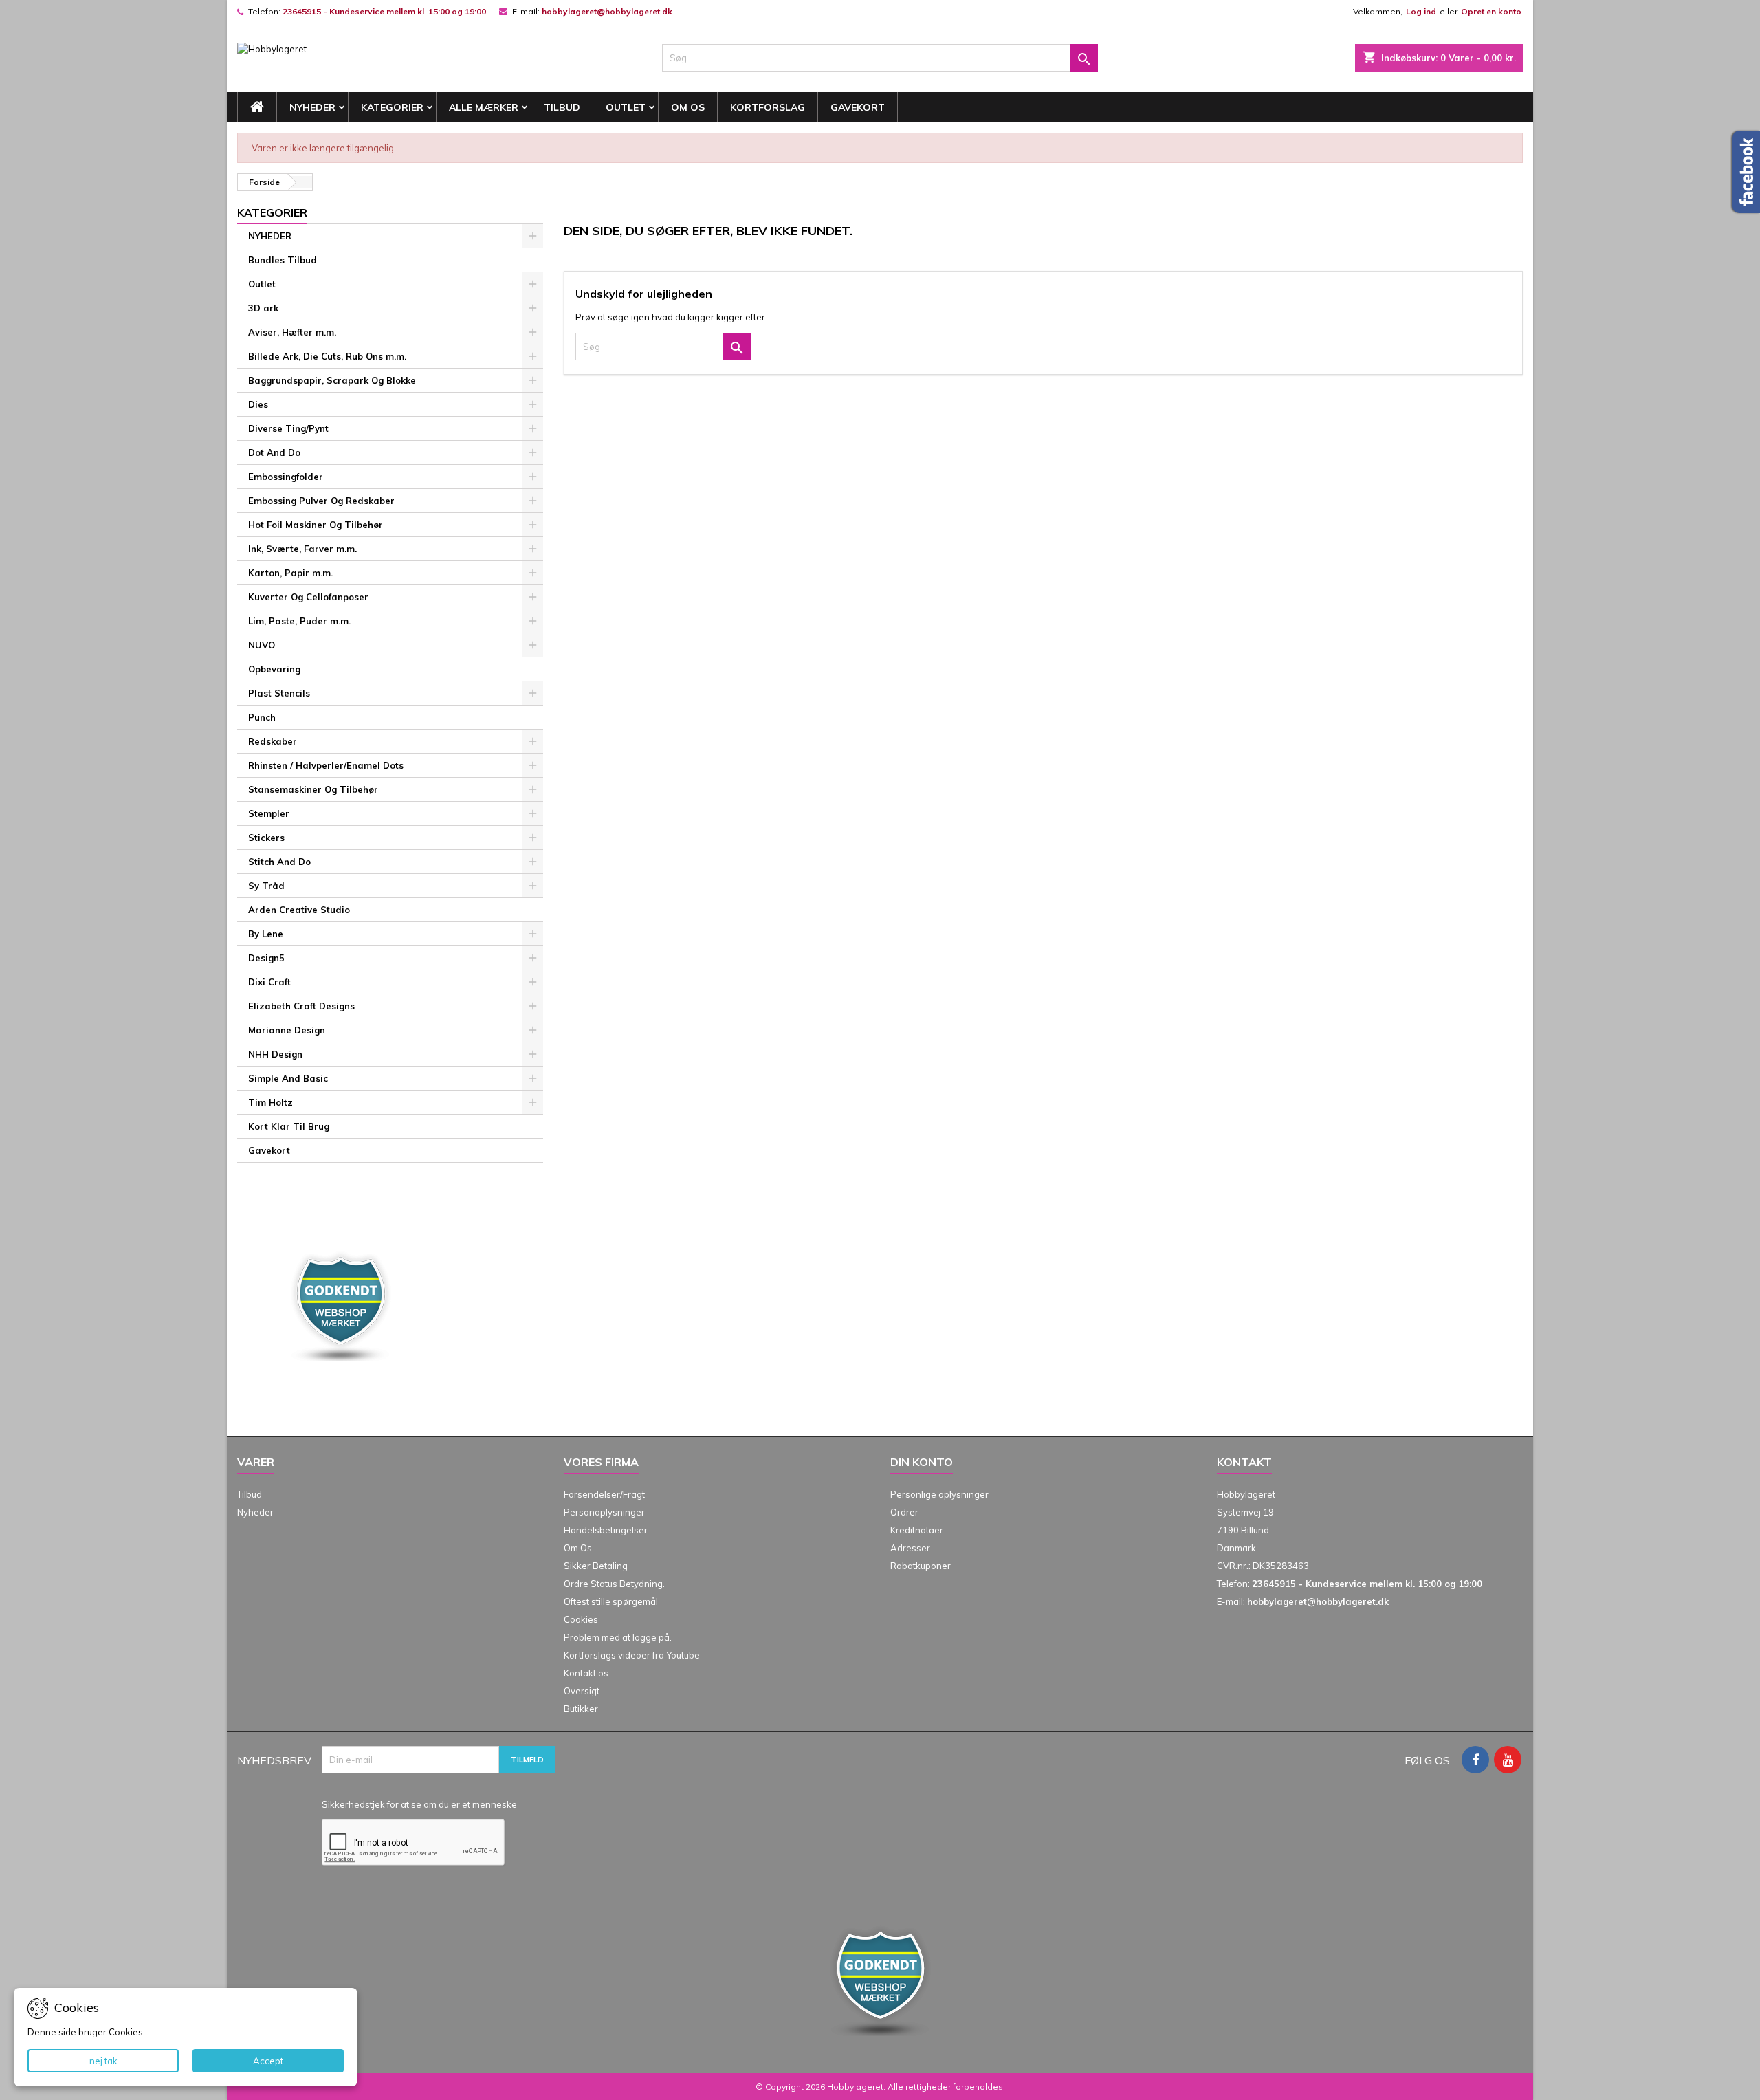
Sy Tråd (266, 886)
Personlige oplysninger (939, 1494)
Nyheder (255, 1512)
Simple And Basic (288, 1078)
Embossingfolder (286, 477)
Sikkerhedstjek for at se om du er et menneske (419, 1804)
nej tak (103, 2061)
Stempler (269, 813)
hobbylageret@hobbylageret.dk (607, 11)
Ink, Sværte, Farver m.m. (302, 549)
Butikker (581, 1709)
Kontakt (1244, 1462)
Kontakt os (586, 1673)
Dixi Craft (269, 982)
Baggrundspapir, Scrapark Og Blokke (332, 380)
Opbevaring (274, 669)
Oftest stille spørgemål (611, 1601)
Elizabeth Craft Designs (301, 1006)
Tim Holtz (271, 1102)
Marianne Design (287, 1030)
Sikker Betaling (596, 1566)
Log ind (1421, 11)
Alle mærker (484, 107)
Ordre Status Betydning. (614, 1584)
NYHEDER (312, 107)
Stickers (266, 838)
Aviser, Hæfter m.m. (292, 332)
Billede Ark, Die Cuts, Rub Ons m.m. (327, 356)
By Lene (266, 934)
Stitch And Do (279, 862)
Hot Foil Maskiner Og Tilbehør (316, 525)
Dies (258, 404)
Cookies (581, 1619)
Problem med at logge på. (618, 1637)
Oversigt (582, 1691)
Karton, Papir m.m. (290, 573)
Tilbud (562, 107)
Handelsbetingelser (606, 1530)
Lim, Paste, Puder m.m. (299, 621)
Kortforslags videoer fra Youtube (632, 1655)
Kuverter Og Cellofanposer (308, 597)
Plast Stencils (279, 693)
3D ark (263, 308)
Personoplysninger (604, 1512)
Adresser (910, 1548)
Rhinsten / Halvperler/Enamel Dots (326, 765)
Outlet (626, 107)
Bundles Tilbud (283, 260)
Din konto (922, 1462)
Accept (268, 2061)
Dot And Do (274, 452)
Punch (262, 717)
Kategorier (392, 107)
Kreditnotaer (917, 1530)
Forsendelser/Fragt (604, 1494)
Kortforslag (768, 107)
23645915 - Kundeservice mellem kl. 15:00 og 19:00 (384, 11)
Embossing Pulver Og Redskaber (321, 501)
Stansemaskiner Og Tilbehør (313, 789)
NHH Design (275, 1054)
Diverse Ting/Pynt (288, 428)
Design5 (266, 958)
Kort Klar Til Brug (289, 1126)
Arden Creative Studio (299, 910)
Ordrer (904, 1512)
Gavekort (858, 107)
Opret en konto (1491, 11)
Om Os (688, 107)
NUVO (262, 645)
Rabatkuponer (921, 1566)
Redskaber (273, 741)
